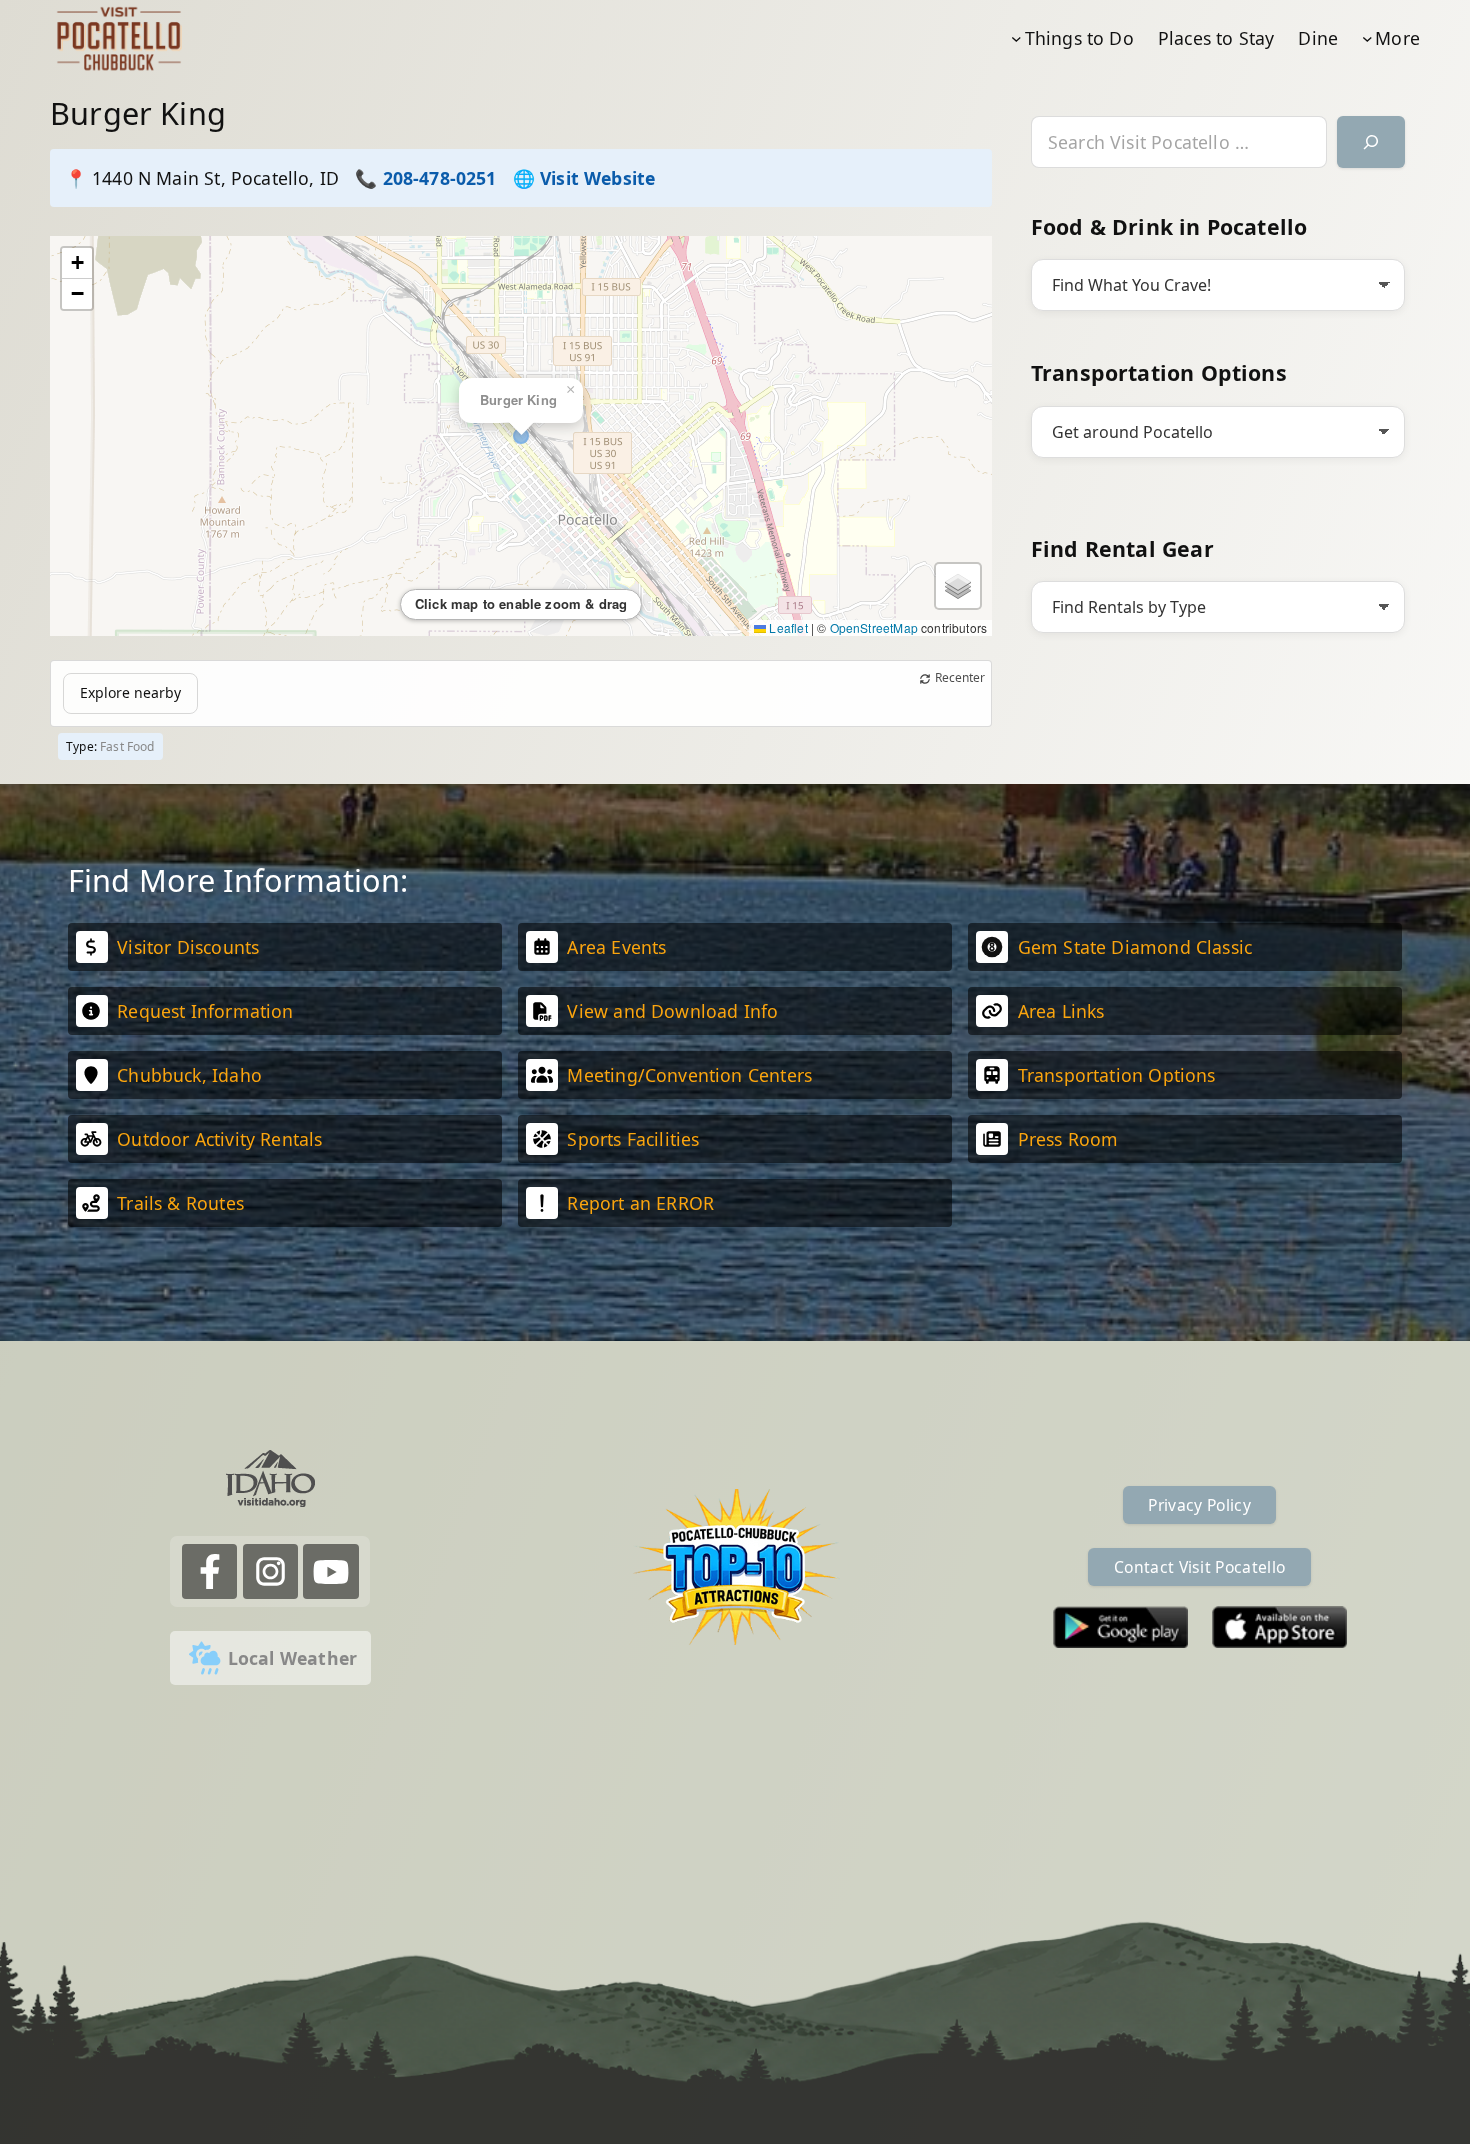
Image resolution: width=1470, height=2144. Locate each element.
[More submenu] (1367, 38)
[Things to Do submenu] (1016, 38)
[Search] (1371, 142)
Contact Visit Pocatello (1199, 1567)
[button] (77, 263)
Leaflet (786, 627)
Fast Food (127, 746)
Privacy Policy (1199, 1505)
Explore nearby (130, 692)
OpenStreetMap (874, 627)
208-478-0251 (440, 178)
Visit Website (597, 178)
